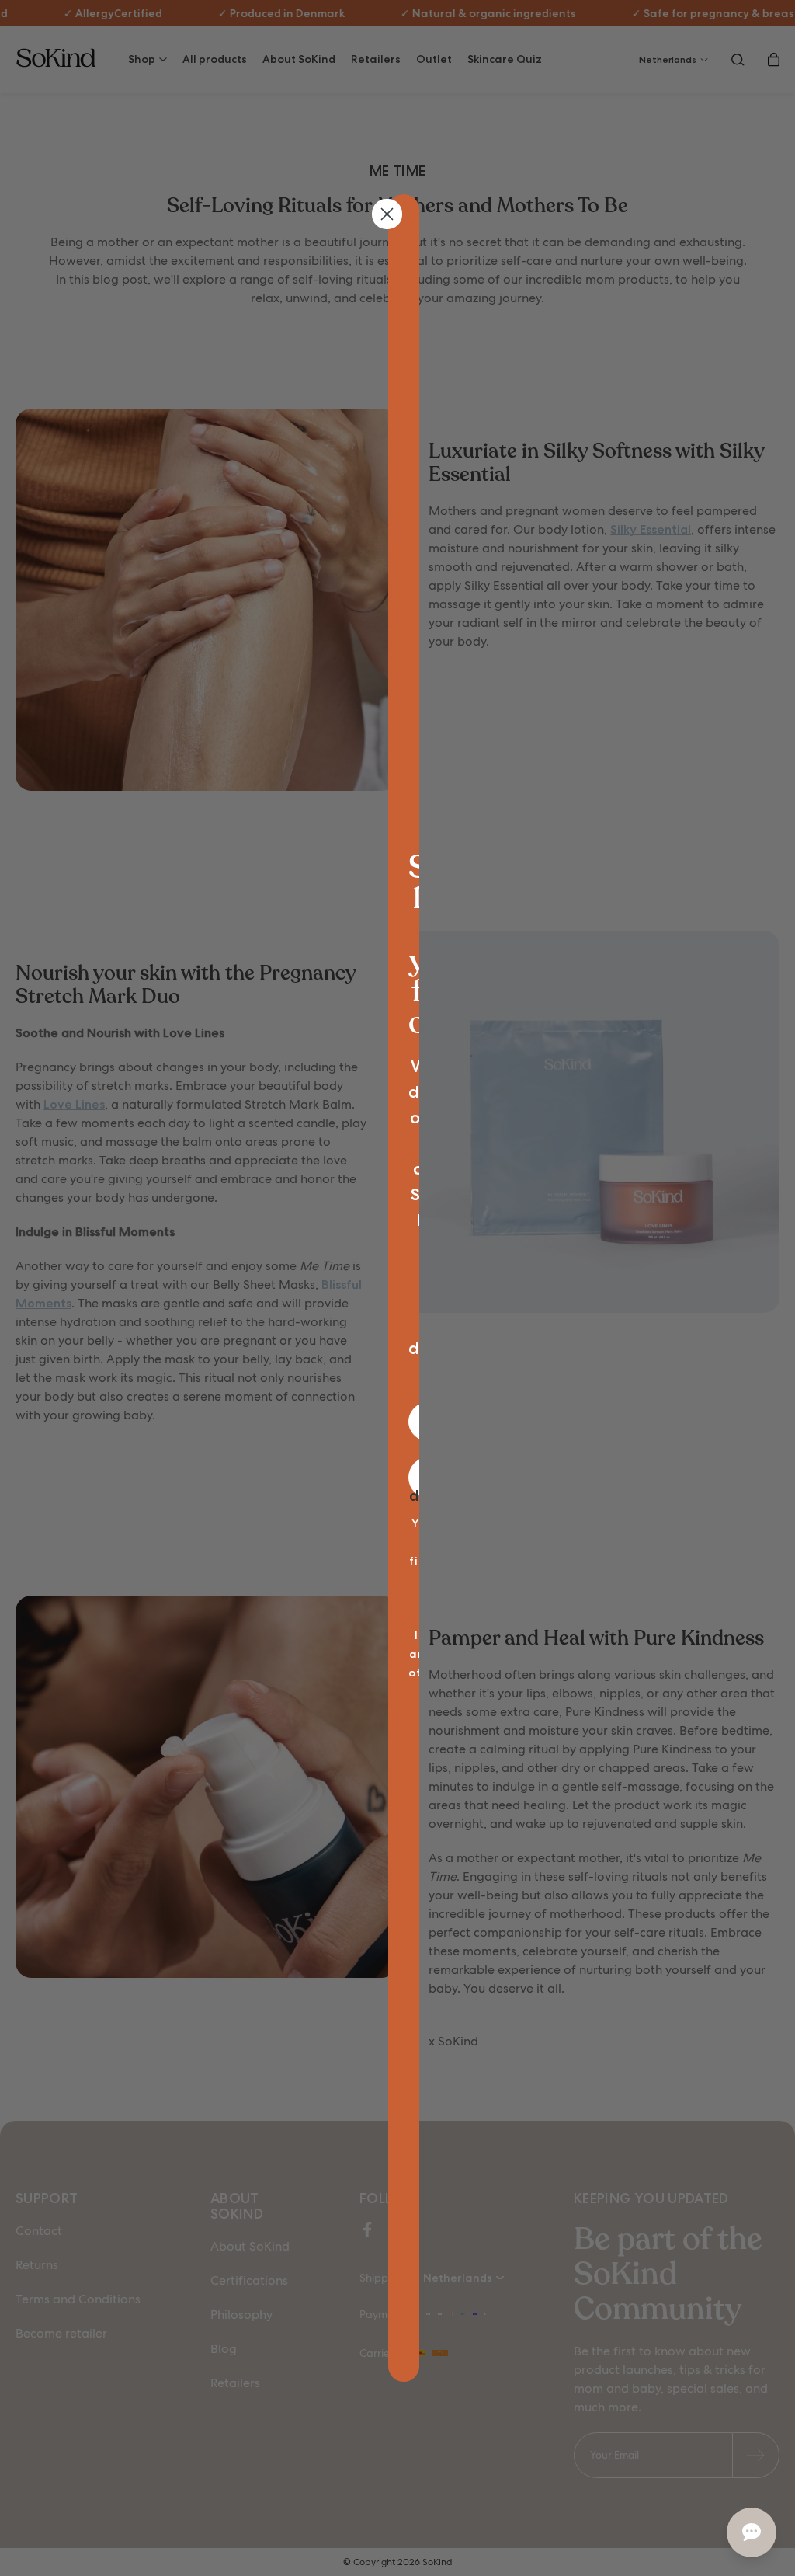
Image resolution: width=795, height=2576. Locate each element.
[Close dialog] (387, 214)
